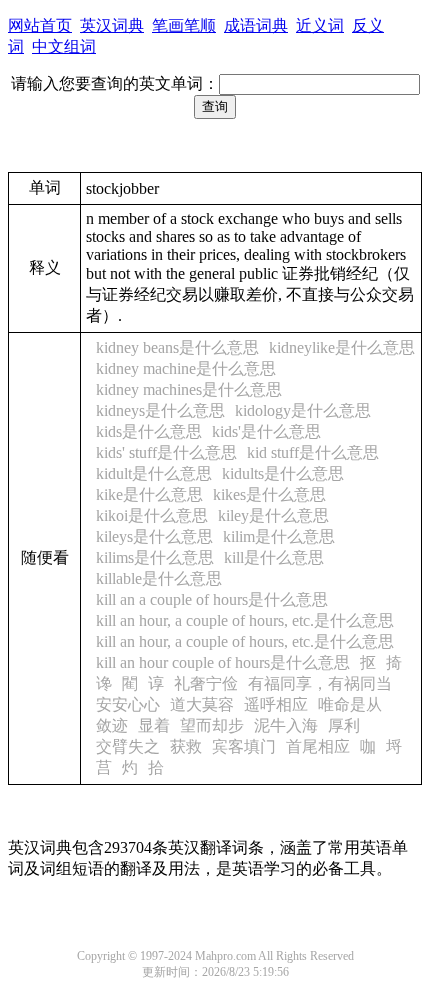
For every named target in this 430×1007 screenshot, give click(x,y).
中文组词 (64, 46)
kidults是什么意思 (283, 473)
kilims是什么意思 (155, 557)
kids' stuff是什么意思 (166, 452)
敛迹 (112, 725)
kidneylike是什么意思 (342, 347)
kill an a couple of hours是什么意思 (212, 599)
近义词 (320, 25)
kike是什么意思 (149, 494)
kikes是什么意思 (269, 494)
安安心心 (128, 704)
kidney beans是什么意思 (177, 347)
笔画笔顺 (184, 25)
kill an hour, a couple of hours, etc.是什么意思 (245, 620)
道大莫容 (202, 704)
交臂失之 (128, 746)
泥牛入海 (286, 725)
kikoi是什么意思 (152, 515)
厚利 (344, 725)
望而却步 (212, 725)
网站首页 (40, 25)
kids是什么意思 (149, 431)
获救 (186, 746)
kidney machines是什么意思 (189, 389)
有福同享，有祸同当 (320, 683)
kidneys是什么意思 (160, 410)
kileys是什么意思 (154, 536)
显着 (154, 725)
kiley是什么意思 (273, 515)
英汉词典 (112, 25)
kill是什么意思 (274, 557)
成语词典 (256, 25)
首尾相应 (318, 746)
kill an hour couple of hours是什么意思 (223, 662)
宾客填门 (244, 746)
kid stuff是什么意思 (313, 452)
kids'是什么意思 (266, 431)
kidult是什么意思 (154, 473)
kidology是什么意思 (303, 410)
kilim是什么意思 (279, 536)
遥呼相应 (276, 704)
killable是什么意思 (159, 578)
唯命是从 (350, 704)
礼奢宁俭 (206, 683)
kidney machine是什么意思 (186, 368)
